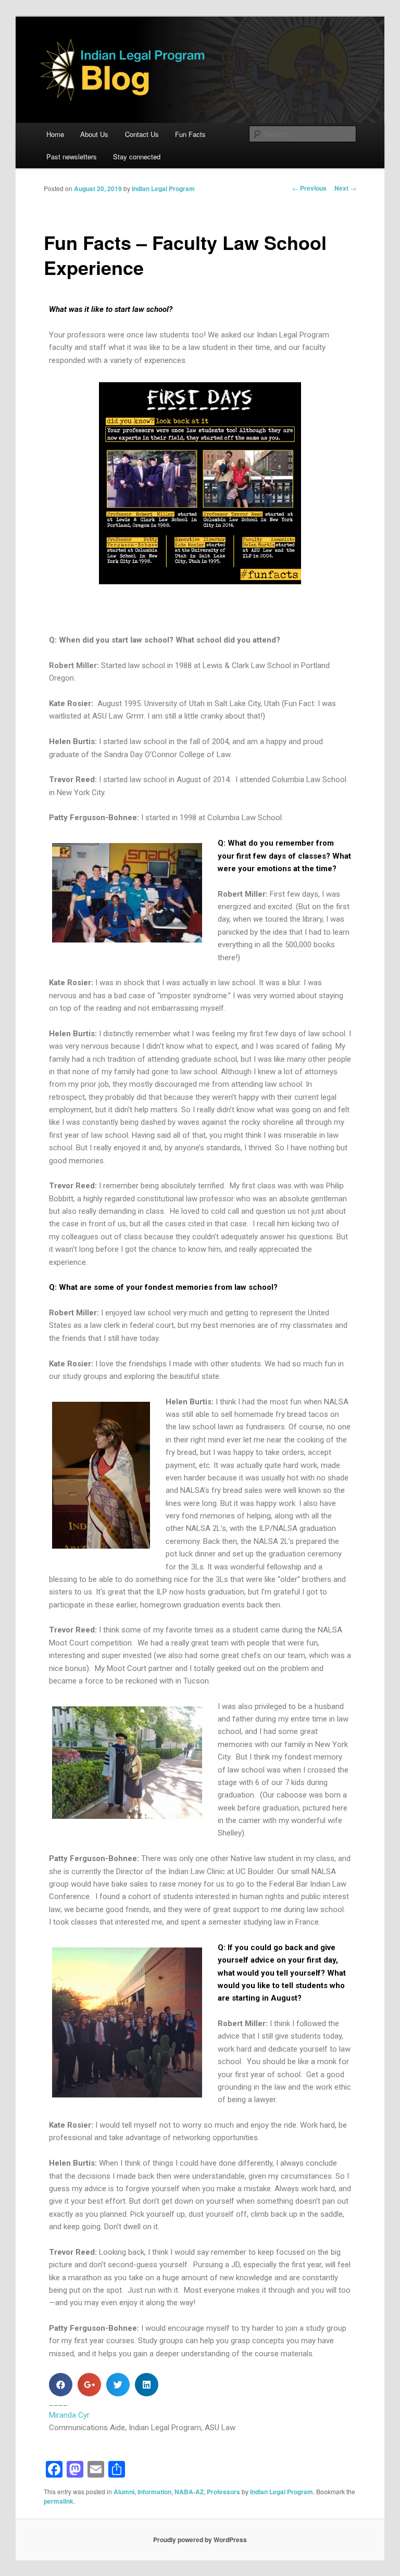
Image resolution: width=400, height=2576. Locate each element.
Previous (309, 188)
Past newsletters (72, 156)
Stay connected (137, 156)
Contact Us (142, 134)
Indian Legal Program (163, 189)
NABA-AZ (189, 2492)
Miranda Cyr (69, 2415)
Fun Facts (190, 134)
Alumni (124, 2492)
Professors (223, 2492)
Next (345, 188)
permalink (59, 2501)
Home (55, 134)
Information (154, 2492)
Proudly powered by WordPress (200, 2540)
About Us (94, 134)
